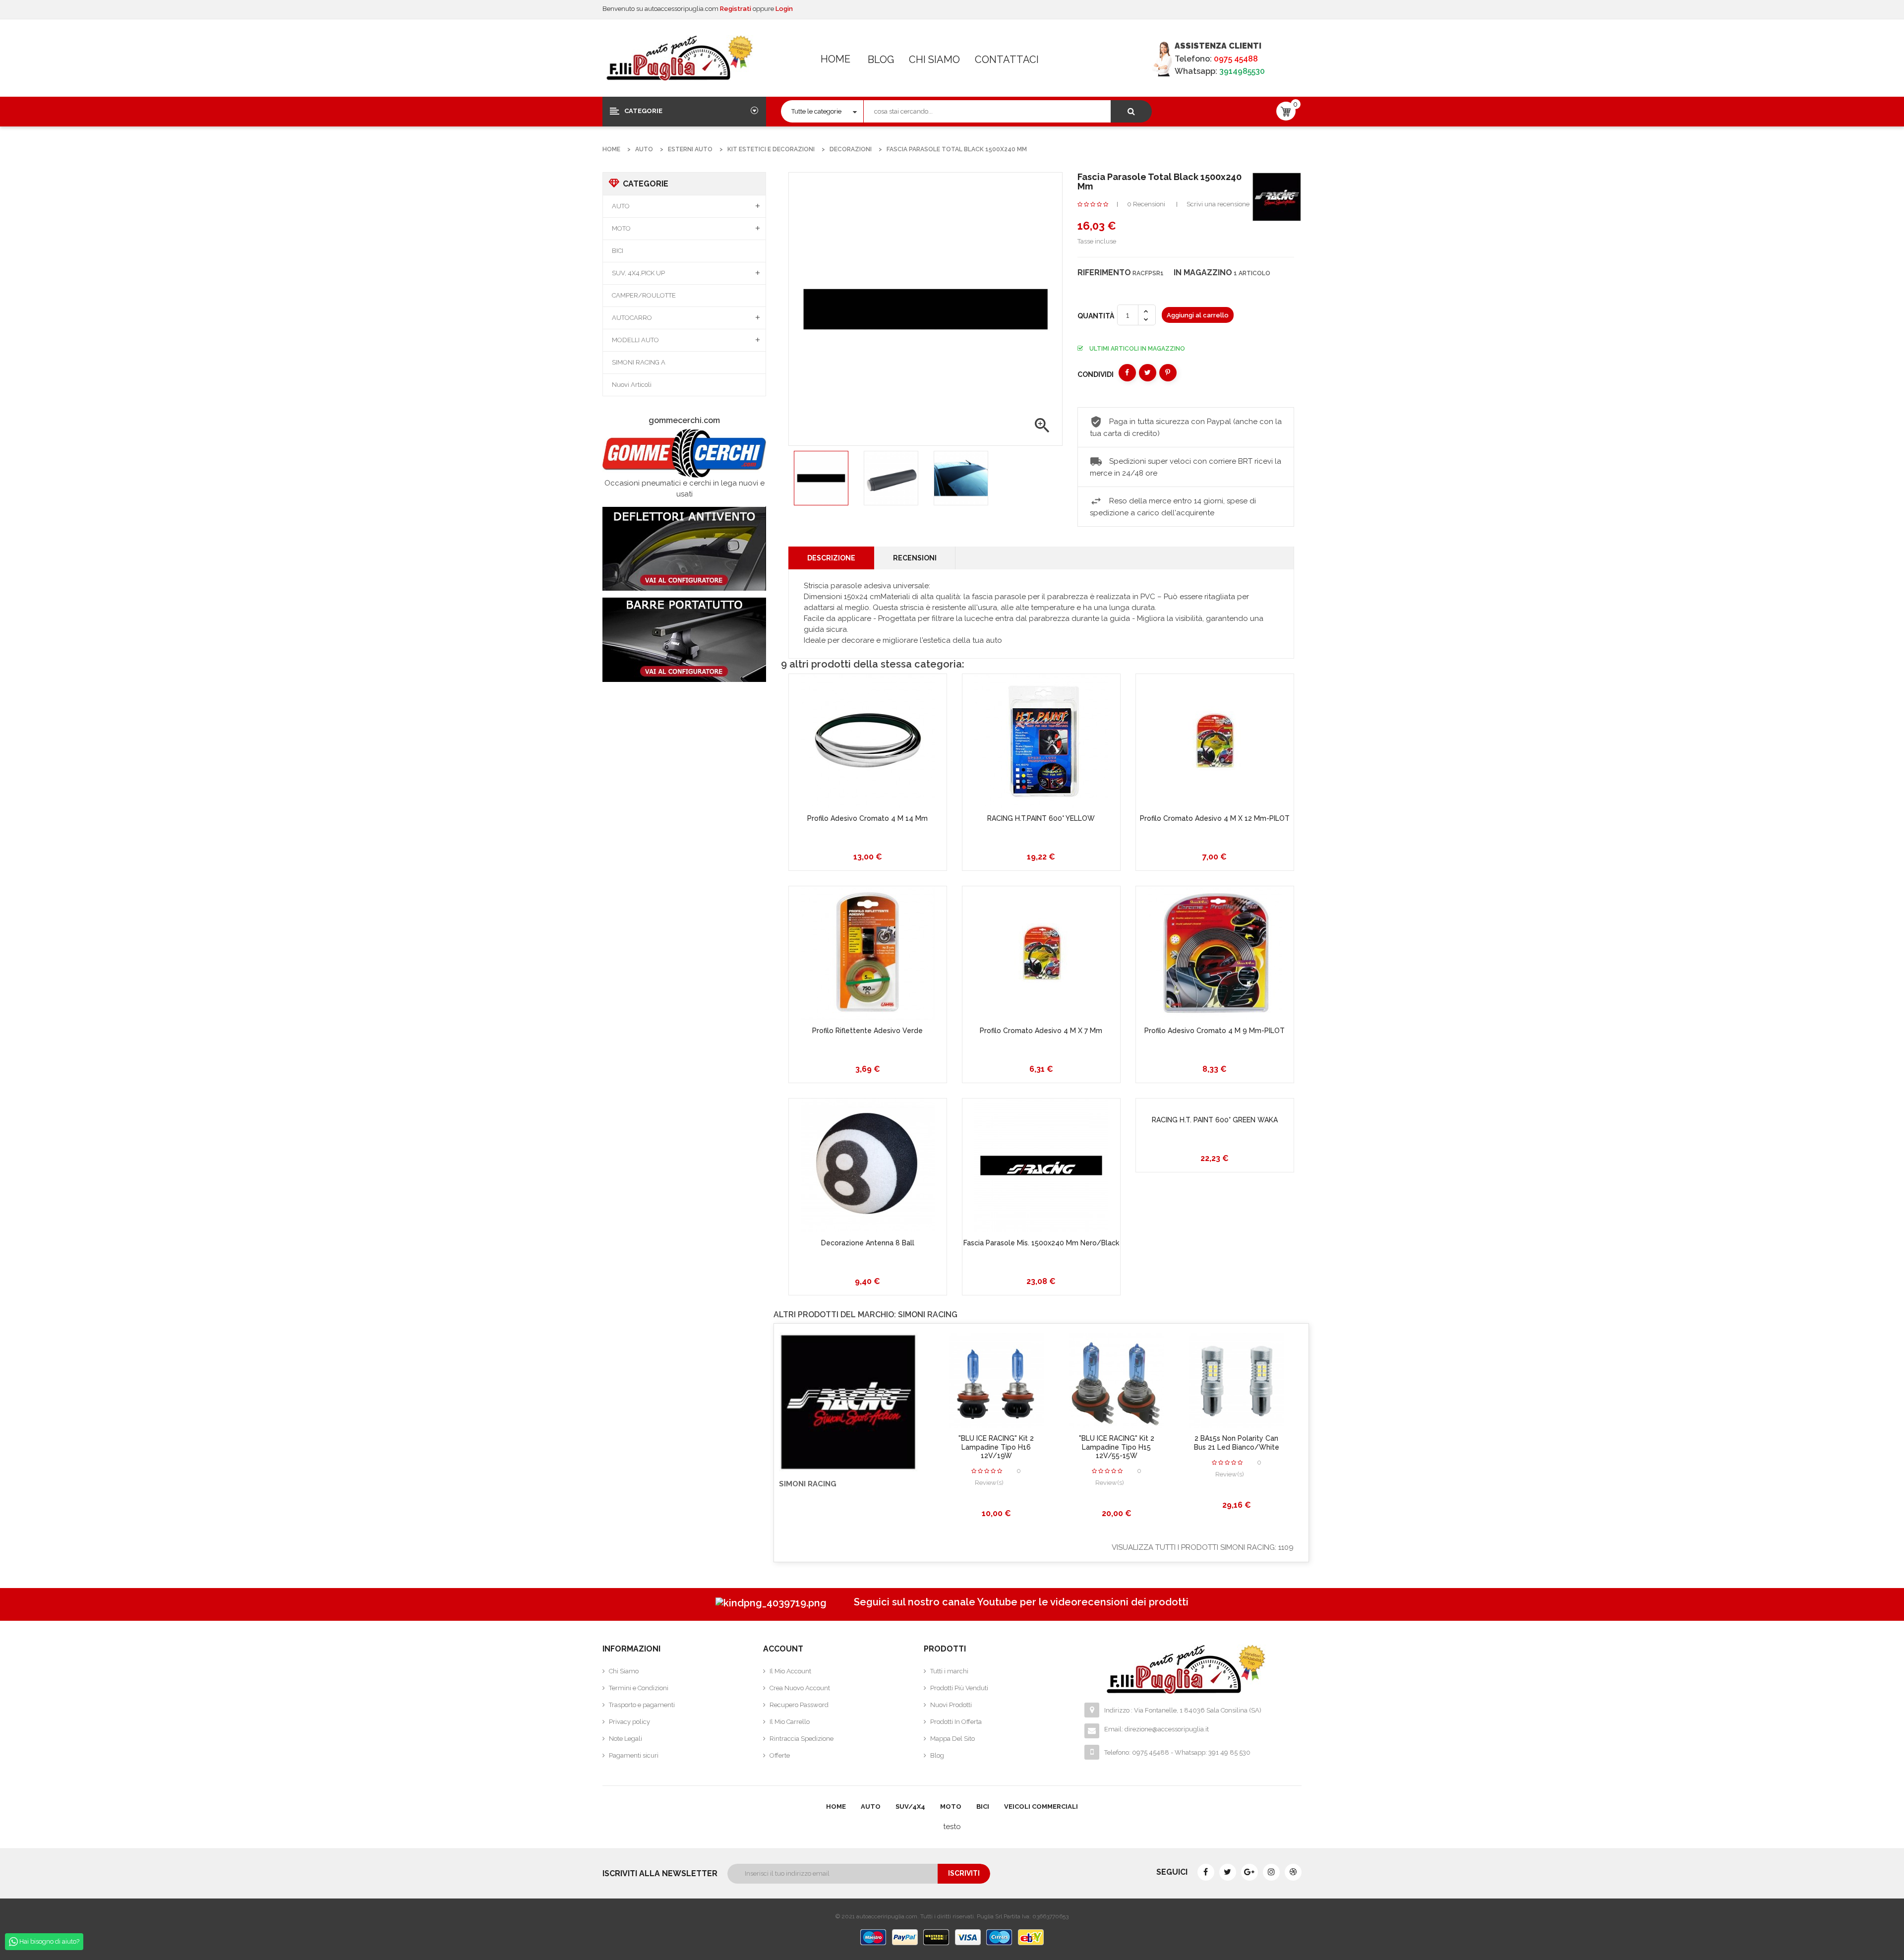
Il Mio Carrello (790, 1722)
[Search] (1131, 111)
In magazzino (1203, 273)
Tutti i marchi (949, 1671)
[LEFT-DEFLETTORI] (684, 549)
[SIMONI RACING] (1277, 196)
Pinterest (1168, 373)
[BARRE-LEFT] (684, 640)
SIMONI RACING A (639, 362)
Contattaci (1007, 60)
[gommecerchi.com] (684, 453)
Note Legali (625, 1739)
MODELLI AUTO (635, 340)
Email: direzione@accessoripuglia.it (1157, 1729)
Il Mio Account (790, 1671)
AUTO (621, 206)
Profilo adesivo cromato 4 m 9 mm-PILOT (1215, 1031)
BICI (618, 251)
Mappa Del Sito (952, 1739)
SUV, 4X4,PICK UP (638, 273)
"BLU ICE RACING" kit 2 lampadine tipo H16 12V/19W (996, 1447)
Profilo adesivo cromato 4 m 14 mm (867, 818)
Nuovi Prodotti (951, 1705)
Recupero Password (799, 1705)
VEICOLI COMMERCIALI (1041, 1807)
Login (784, 9)
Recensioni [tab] (915, 558)
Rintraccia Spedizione (802, 1739)
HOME (836, 1807)
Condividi (1127, 373)
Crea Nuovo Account (800, 1688)
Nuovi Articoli (632, 385)
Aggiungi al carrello (1198, 315)
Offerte (780, 1755)
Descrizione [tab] (831, 558)
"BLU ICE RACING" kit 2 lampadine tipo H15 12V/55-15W (1117, 1447)
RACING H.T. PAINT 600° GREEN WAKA (1215, 1120)
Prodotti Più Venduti (959, 1688)
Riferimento (1104, 273)
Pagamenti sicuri (634, 1755)
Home (835, 59)
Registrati (736, 9)
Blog (881, 60)
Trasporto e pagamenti (642, 1705)
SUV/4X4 (910, 1807)
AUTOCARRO (632, 318)
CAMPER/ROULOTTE (644, 295)
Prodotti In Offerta (956, 1722)
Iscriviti (964, 1873)
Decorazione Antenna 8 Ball (868, 1243)
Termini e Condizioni (639, 1688)
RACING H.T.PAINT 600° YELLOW (1041, 818)
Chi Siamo (934, 60)
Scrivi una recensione (1218, 204)
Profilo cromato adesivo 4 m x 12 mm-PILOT (1215, 818)
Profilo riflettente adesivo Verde (867, 1031)
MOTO (621, 228)
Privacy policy (629, 1722)
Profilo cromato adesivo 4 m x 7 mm (1041, 1031)
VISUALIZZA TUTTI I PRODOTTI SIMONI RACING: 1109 (1203, 1547)
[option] (821, 478)
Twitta (1148, 373)
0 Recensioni (1146, 204)
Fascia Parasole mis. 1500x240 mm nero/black (1041, 1243)
